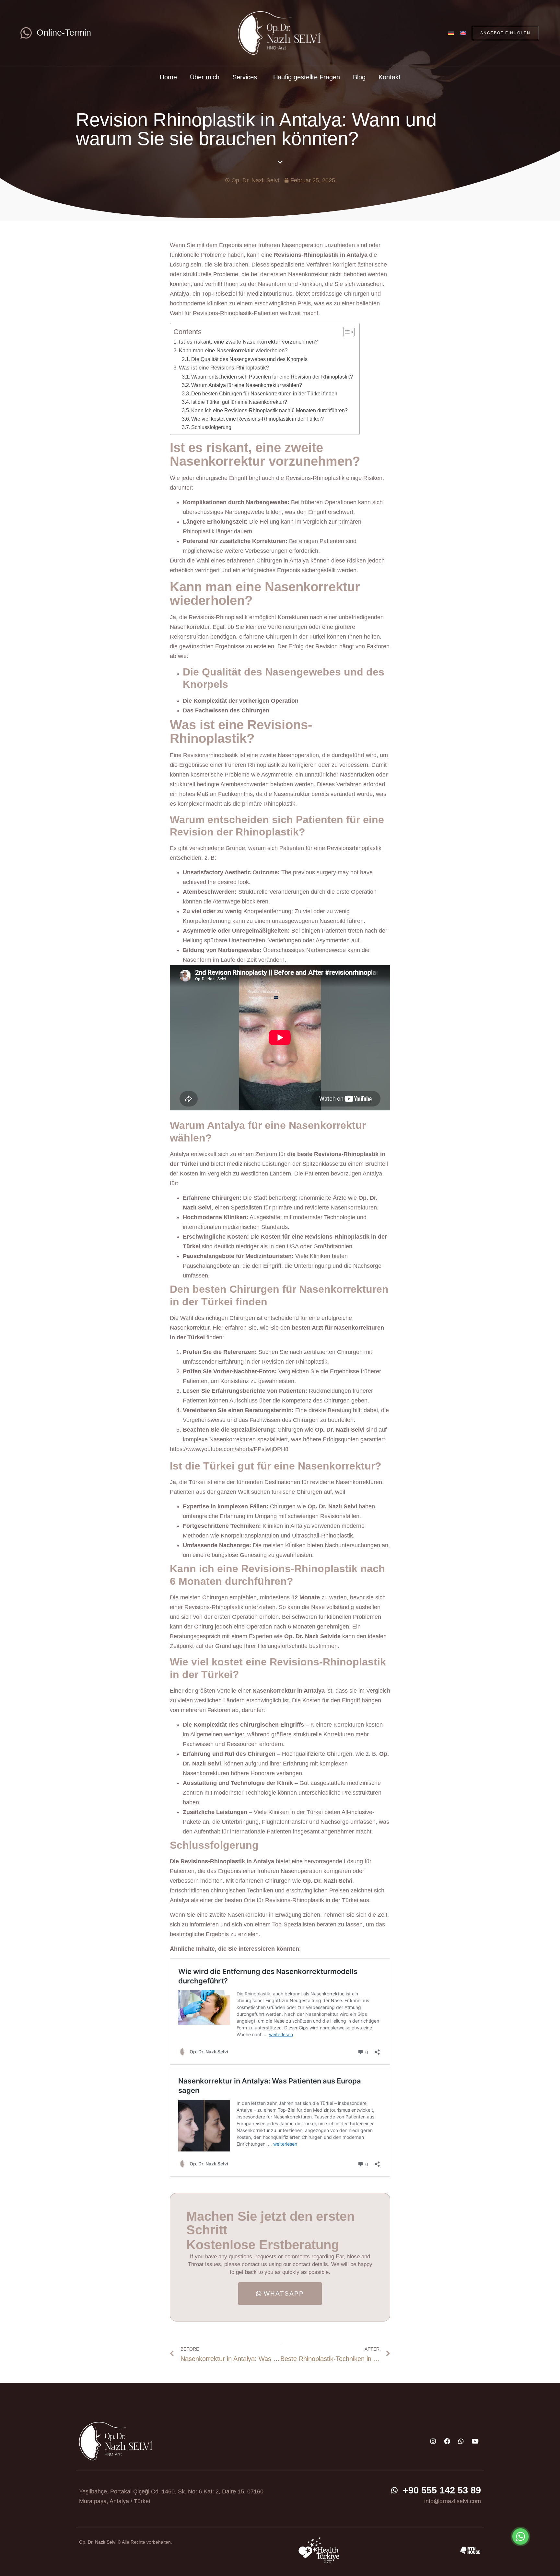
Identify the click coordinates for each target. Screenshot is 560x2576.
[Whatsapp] (461, 2441)
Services (245, 77)
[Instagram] (433, 2441)
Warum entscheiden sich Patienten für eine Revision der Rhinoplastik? (272, 377)
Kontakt (390, 77)
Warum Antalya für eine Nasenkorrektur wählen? (247, 385)
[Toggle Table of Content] (346, 332)
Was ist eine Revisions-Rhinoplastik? (224, 368)
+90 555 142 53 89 (442, 2490)
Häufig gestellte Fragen (307, 77)
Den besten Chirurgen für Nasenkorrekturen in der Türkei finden (264, 393)
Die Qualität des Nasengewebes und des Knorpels (249, 359)
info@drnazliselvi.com (453, 2501)
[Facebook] (447, 2441)
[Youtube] (475, 2441)
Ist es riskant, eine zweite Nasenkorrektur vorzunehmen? (248, 342)
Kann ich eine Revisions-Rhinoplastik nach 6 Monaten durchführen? (269, 410)
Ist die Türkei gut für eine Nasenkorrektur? (239, 402)
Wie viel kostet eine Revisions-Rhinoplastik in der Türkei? (257, 419)
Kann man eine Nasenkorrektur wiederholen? (233, 351)
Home (168, 77)
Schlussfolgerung (211, 427)
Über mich (205, 77)
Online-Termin (64, 33)
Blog (359, 77)
